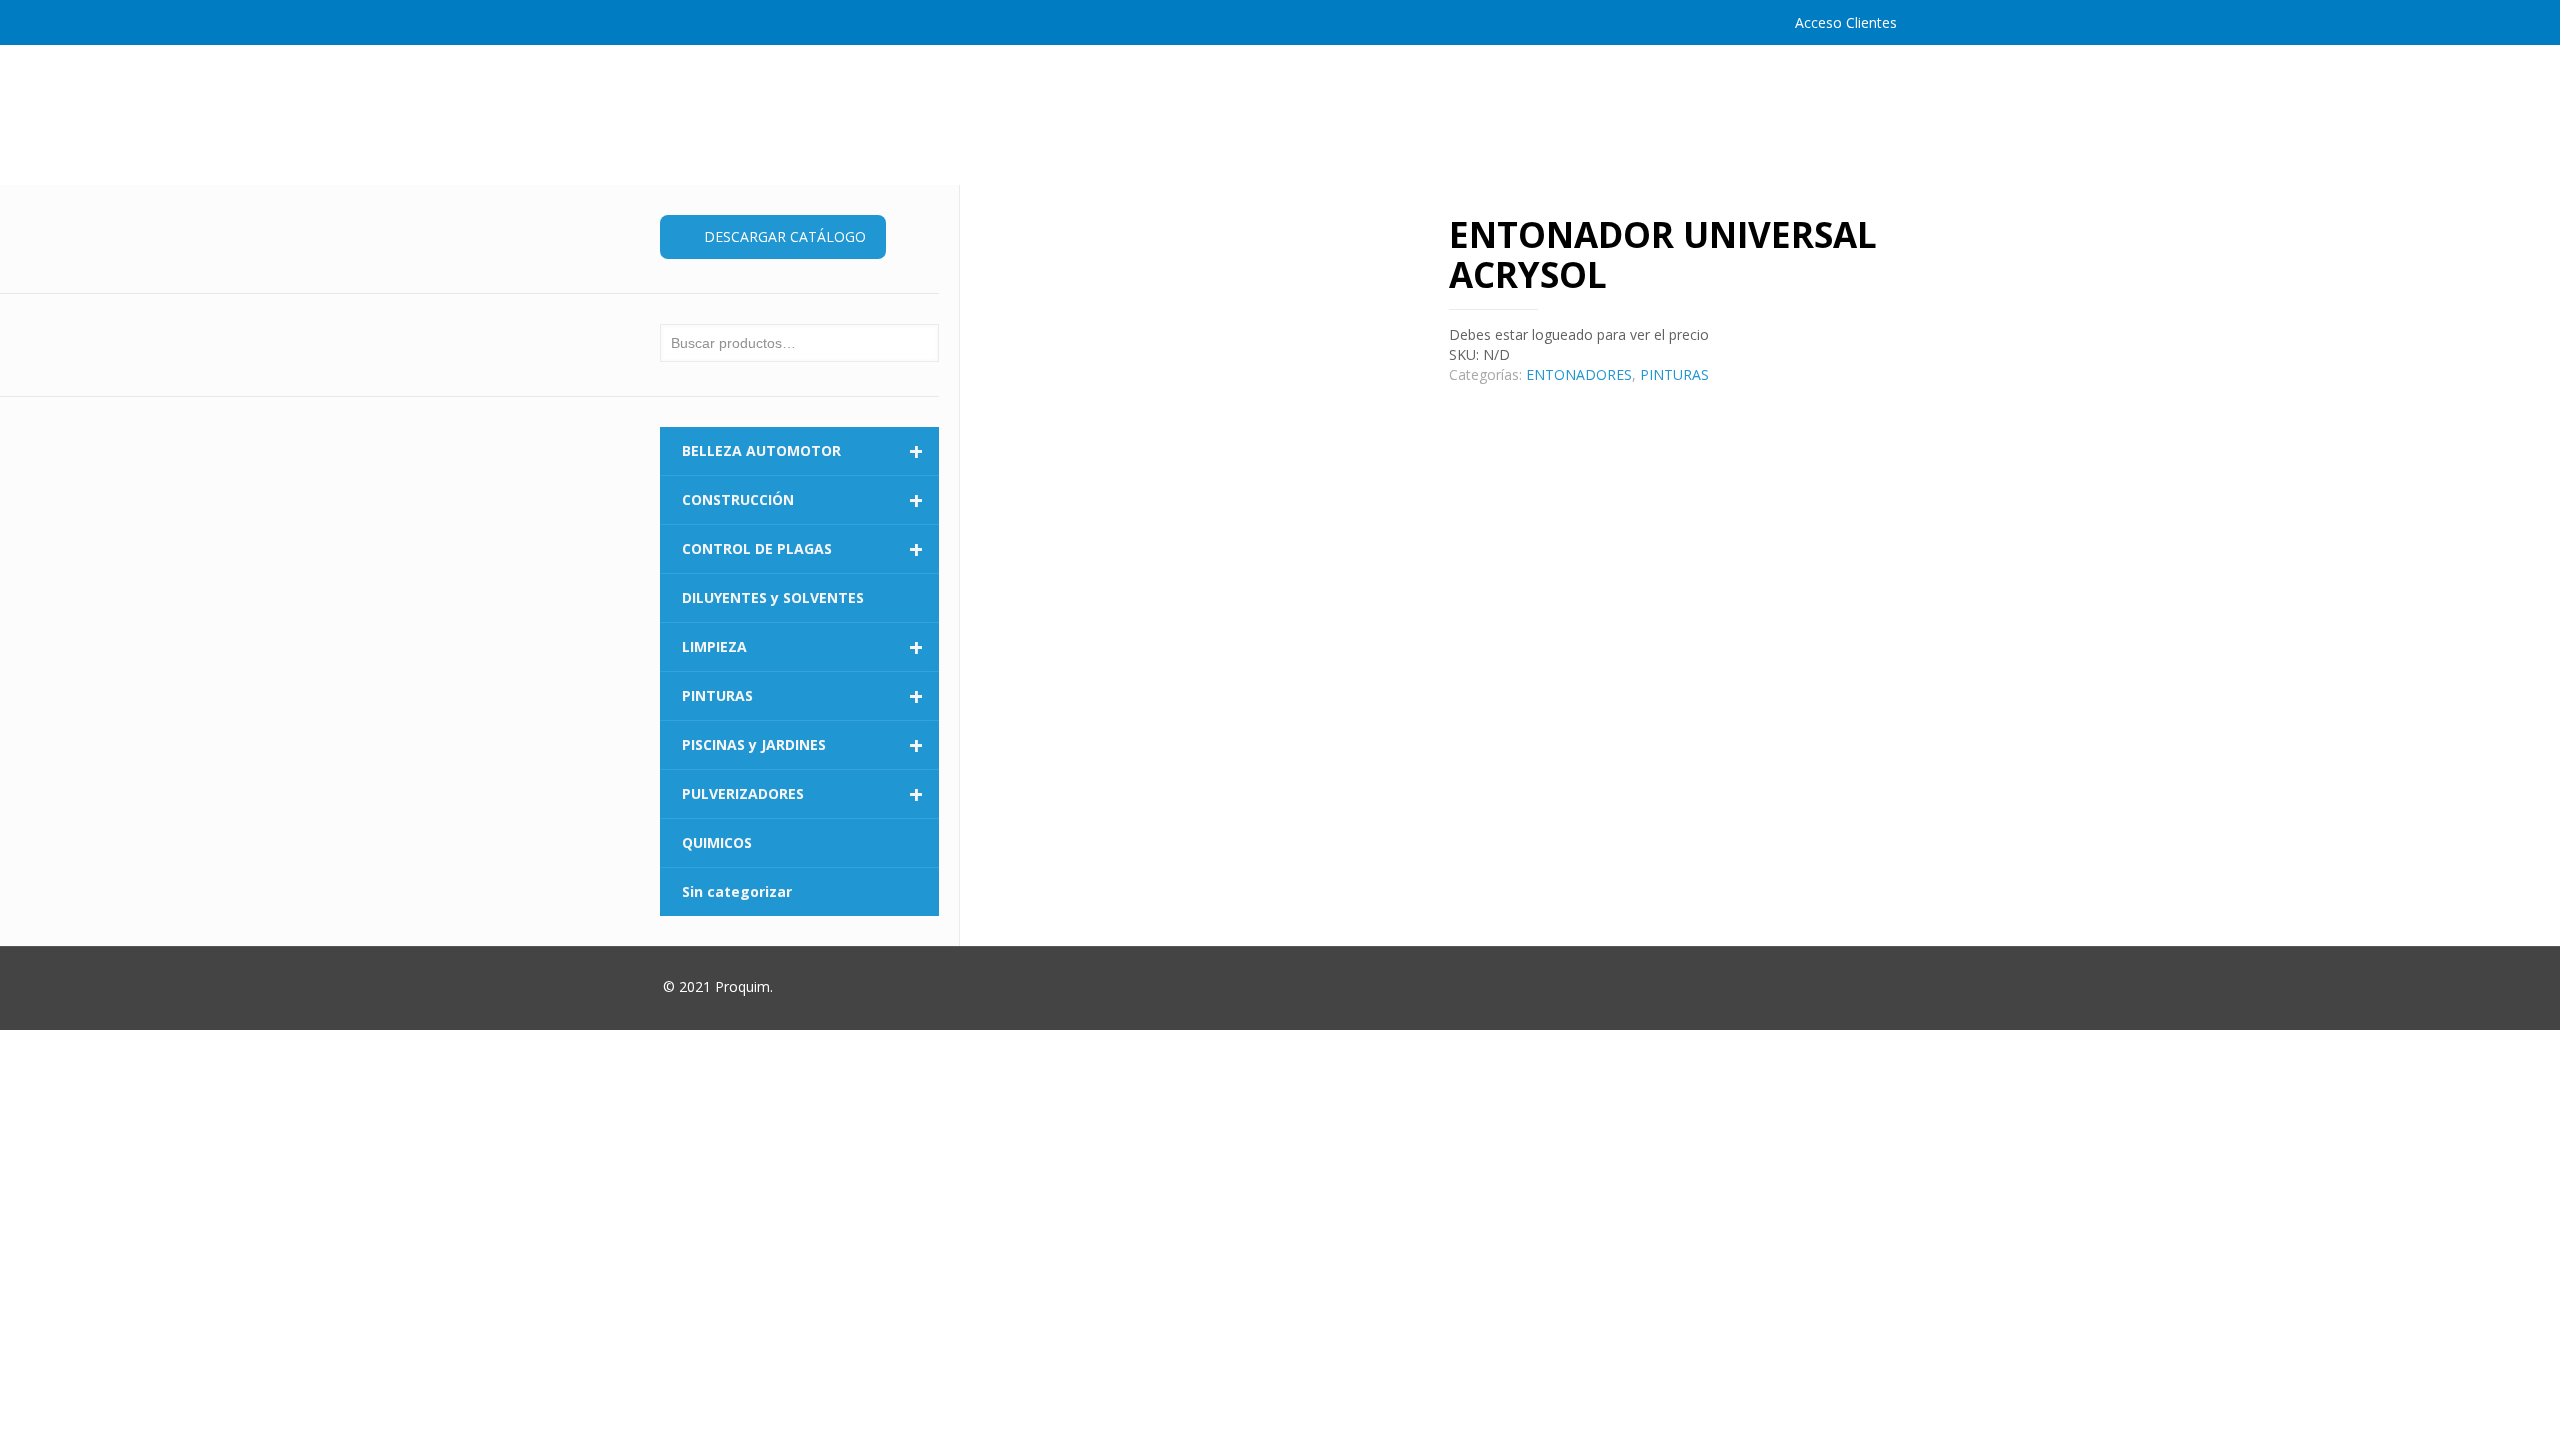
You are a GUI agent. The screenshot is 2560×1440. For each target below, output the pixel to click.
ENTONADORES (1579, 374)
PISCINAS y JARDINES (802, 745)
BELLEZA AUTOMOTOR (802, 451)
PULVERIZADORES (802, 794)
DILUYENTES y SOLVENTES (773, 597)
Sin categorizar (737, 891)
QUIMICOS (717, 842)
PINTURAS (1674, 374)
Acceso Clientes (1846, 22)
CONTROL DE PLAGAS (802, 549)
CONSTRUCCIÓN (802, 500)
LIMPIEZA (802, 647)
